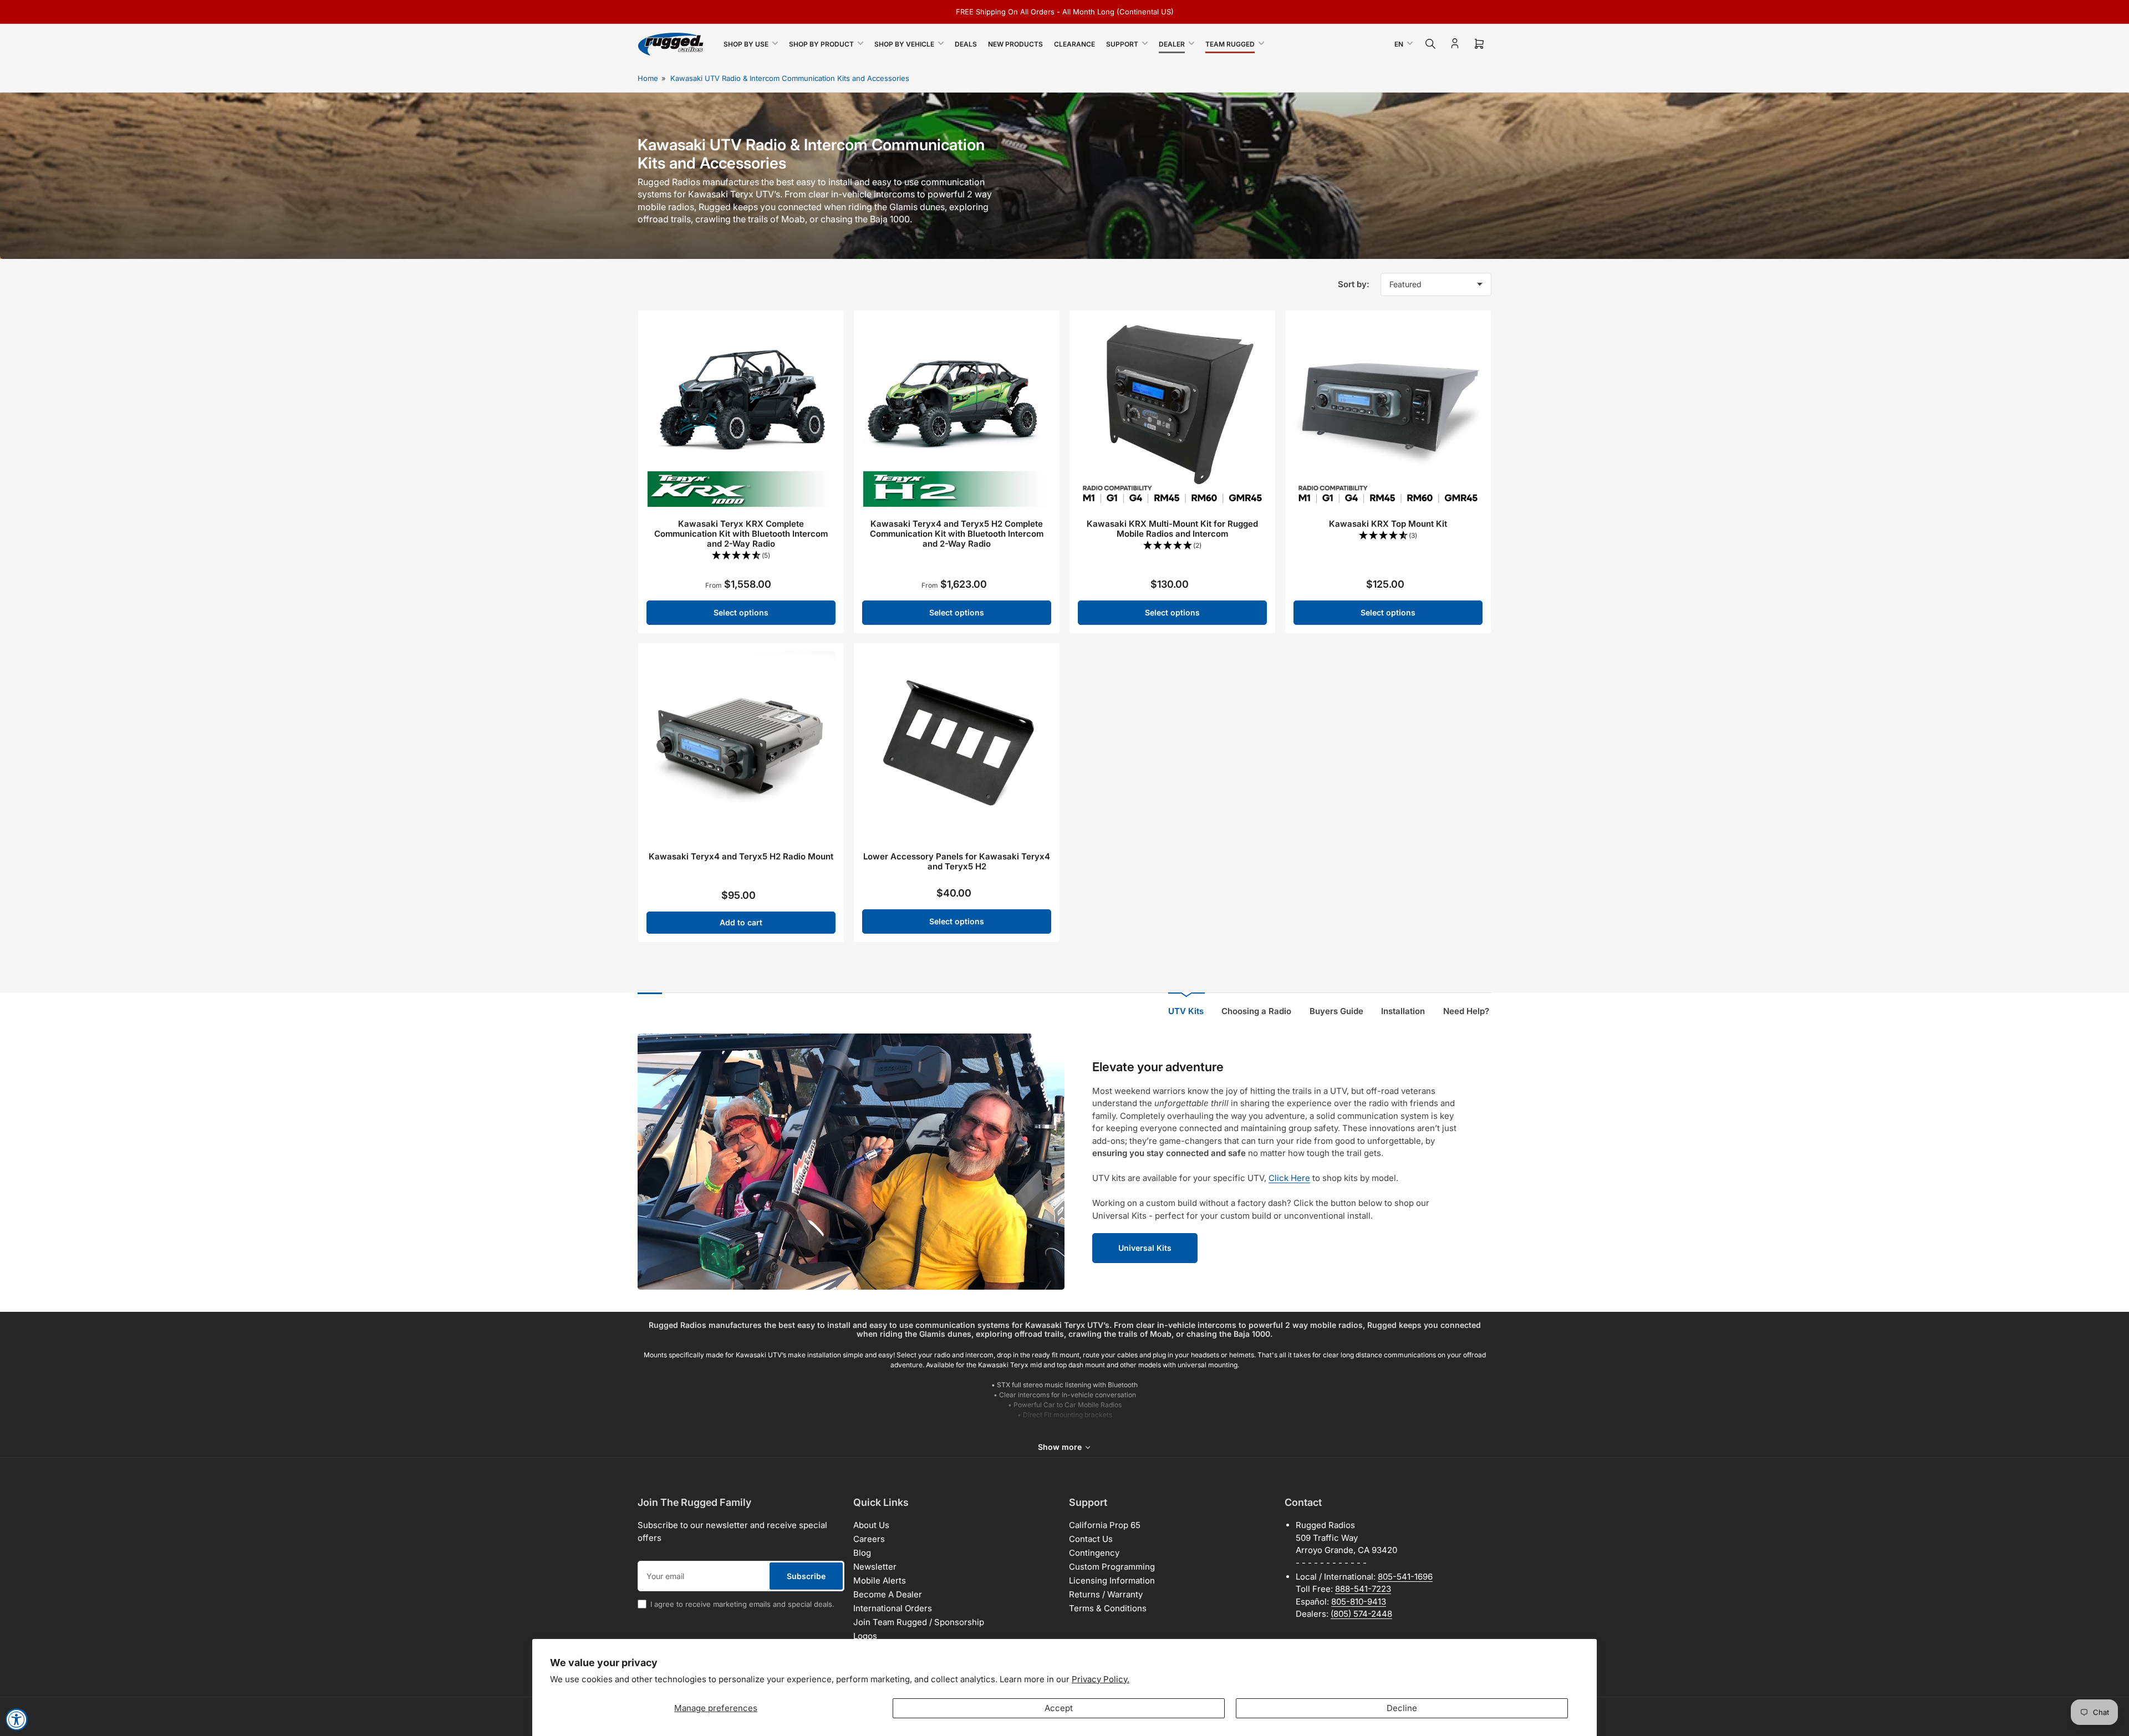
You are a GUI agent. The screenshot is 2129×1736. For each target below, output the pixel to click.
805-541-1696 (1405, 1577)
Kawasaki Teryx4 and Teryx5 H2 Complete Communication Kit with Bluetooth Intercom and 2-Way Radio (957, 534)
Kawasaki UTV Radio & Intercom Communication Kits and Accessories (790, 78)
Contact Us (1091, 1539)
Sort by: (1354, 284)
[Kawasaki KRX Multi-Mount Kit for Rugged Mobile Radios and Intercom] (1172, 413)
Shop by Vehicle (904, 44)
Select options (741, 612)
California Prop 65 (1105, 1525)
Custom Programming (1112, 1567)
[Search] (1430, 44)
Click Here (1289, 1178)
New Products (1015, 44)
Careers (869, 1539)
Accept (1059, 1708)
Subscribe (806, 1576)
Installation (1403, 1011)
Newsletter (875, 1567)
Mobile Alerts (880, 1580)
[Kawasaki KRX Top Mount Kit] (1388, 413)
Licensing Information (1112, 1580)
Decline (1402, 1708)
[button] (741, 556)
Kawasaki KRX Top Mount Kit (1388, 524)
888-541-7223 (1363, 1589)
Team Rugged (1230, 44)
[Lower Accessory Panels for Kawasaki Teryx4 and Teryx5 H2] (957, 746)
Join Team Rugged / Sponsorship (919, 1622)
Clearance (1074, 44)
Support (1122, 44)
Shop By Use (746, 44)
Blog (862, 1553)
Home (648, 78)
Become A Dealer (888, 1594)
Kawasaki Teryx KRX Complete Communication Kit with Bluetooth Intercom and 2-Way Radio (741, 534)
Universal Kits (1145, 1248)
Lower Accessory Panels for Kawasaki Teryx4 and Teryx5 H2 (957, 861)
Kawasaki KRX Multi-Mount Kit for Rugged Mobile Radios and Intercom (1172, 529)
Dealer (1172, 44)
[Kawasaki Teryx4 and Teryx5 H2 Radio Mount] (741, 746)
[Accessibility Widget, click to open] (17, 1719)
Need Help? (1466, 1011)
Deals (966, 44)
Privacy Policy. (1101, 1679)
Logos (865, 1636)
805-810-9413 (1359, 1602)
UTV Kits (1186, 1011)
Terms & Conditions (1108, 1608)
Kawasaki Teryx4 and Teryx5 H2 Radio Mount (741, 856)
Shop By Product (821, 44)
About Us (871, 1525)
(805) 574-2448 (1361, 1614)
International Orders (893, 1608)
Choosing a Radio (1256, 1011)
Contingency (1094, 1553)
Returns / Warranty (1106, 1594)
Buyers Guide (1336, 1011)
